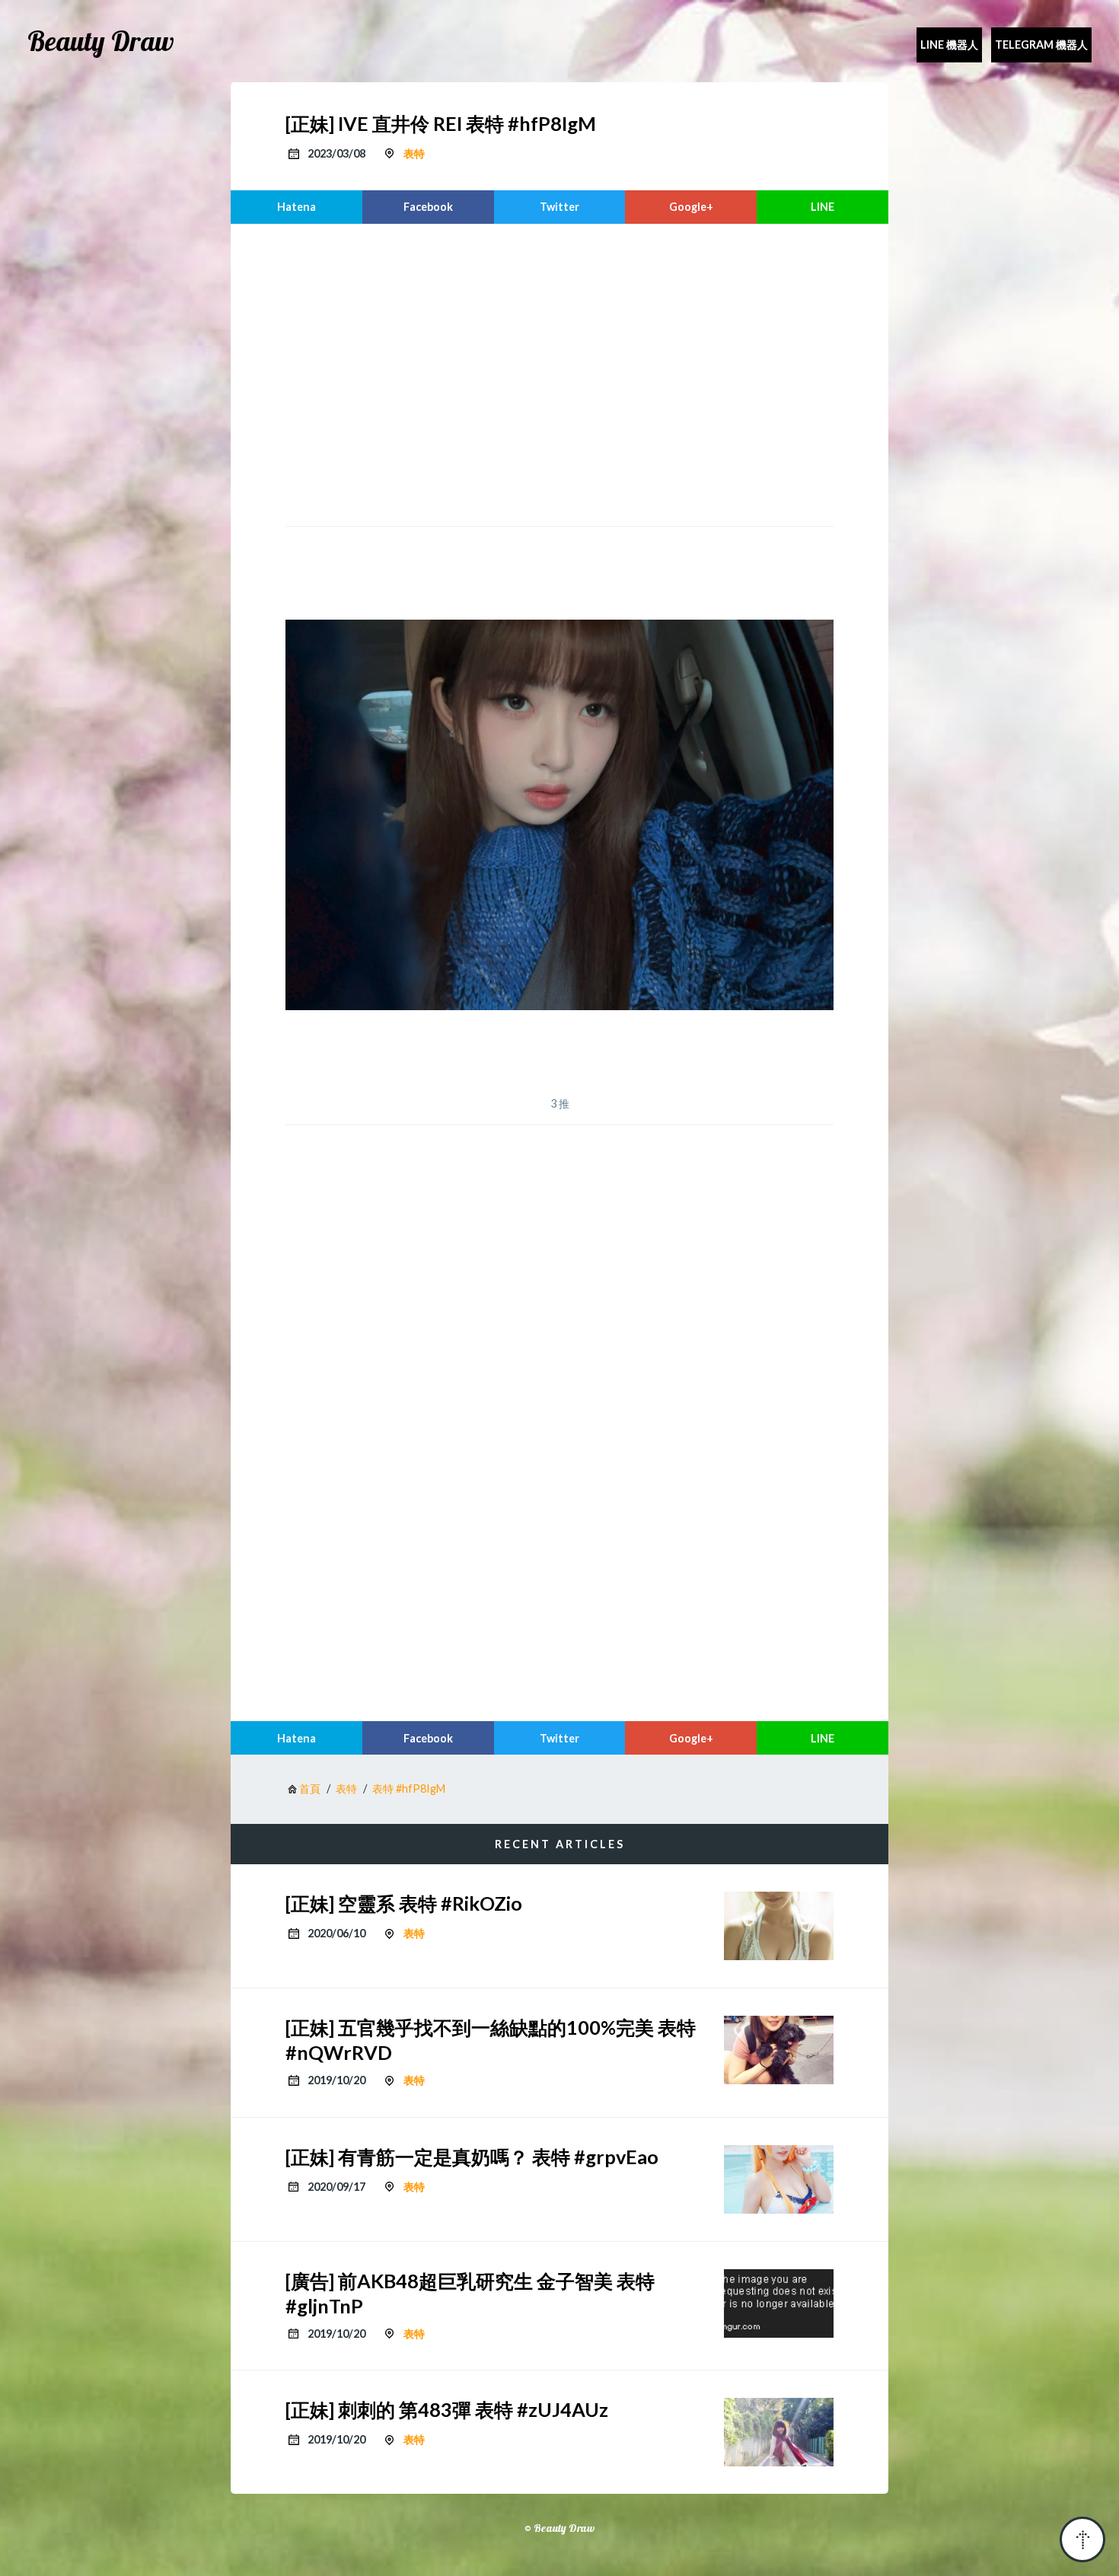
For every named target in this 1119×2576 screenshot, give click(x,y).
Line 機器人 (949, 45)
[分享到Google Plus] (691, 207)
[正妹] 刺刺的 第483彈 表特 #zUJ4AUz (447, 2409)
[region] (559, 373)
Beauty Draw (101, 41)
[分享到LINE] (823, 207)
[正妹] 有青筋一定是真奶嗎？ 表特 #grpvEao (472, 2157)
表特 (414, 153)
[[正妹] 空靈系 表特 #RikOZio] (779, 1926)
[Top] (1082, 2539)
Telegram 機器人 (1041, 45)
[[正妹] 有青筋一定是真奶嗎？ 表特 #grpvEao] (779, 2179)
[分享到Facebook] (428, 207)
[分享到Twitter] (560, 207)
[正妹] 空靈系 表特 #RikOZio (404, 1903)
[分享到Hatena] (296, 207)
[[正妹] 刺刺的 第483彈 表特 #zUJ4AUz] (779, 2432)
